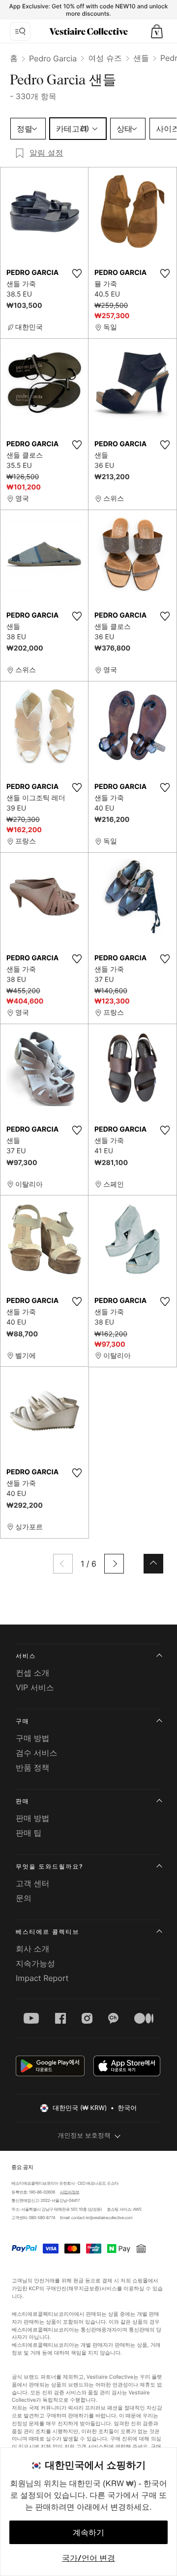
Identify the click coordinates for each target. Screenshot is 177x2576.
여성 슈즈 (105, 58)
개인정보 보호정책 (84, 2136)
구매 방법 (33, 1738)
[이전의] (63, 1564)
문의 (24, 1898)
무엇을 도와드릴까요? (49, 1866)
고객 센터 (33, 1883)
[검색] (20, 31)
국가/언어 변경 (88, 2558)
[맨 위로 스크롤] (153, 1564)
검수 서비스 (37, 1753)
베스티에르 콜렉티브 (47, 1932)
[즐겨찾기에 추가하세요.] (77, 273)
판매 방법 (33, 1818)
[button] (157, 31)
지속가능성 (35, 1963)
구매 (23, 1721)
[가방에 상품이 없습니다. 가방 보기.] (157, 31)
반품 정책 (33, 1767)
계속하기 (88, 2532)
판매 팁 (29, 1833)
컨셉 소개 (33, 1673)
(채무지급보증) (84, 2289)
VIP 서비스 (35, 1687)
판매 (23, 1801)
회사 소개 (33, 1949)
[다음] (114, 1564)
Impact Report (42, 1978)
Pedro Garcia (53, 58)
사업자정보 (70, 2192)
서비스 (26, 1656)
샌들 (141, 58)
